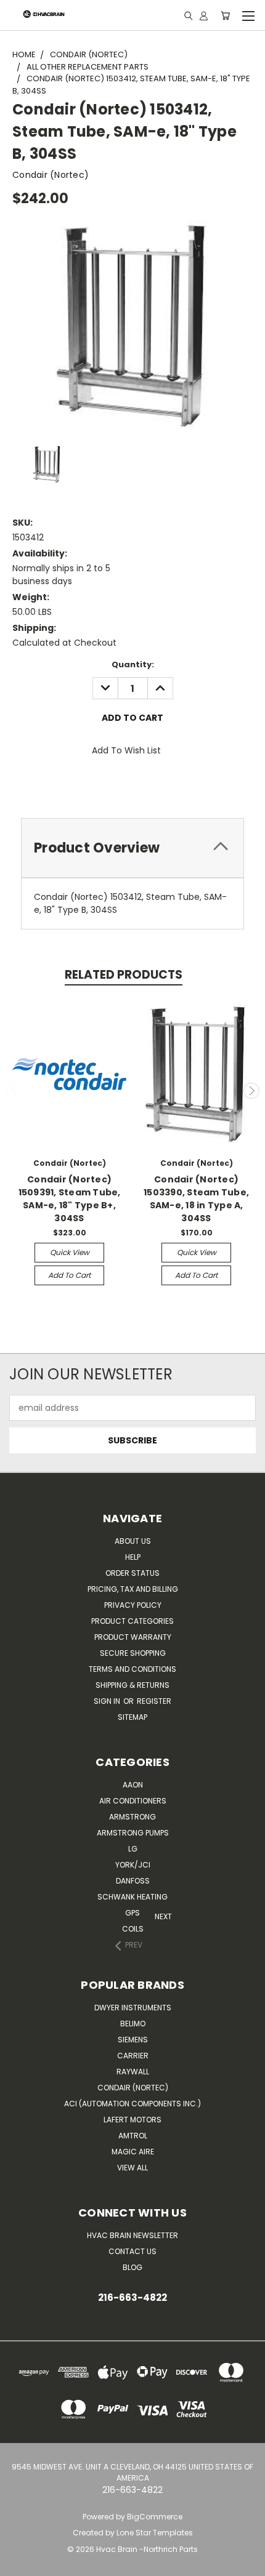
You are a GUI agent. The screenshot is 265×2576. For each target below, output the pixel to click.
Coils (133, 1929)
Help (133, 1557)
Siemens (133, 2040)
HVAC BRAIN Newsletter (132, 2235)
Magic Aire (133, 2152)
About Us (133, 1541)
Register (154, 1701)
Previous (14, 1091)
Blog (132, 2267)
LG (133, 1849)
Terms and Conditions (132, 1669)
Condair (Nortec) (133, 2088)
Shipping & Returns (132, 1685)
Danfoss (133, 1881)
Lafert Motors (132, 2120)
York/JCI (133, 1865)
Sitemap (132, 1717)
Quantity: (133, 664)
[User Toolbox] (204, 15)
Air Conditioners (133, 1801)
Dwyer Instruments (133, 2008)
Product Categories (132, 1621)
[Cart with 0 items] (225, 15)
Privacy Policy (133, 1605)
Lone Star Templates (155, 2533)
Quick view (70, 1252)
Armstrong (132, 1817)
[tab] (132, 848)
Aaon (133, 1785)
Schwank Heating (132, 1897)
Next (251, 1091)
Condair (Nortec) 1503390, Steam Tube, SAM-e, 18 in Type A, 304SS (196, 1199)
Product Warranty (133, 1637)
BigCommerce (155, 2517)
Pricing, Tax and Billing (133, 1589)
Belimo (133, 2024)
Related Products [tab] (124, 975)
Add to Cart (69, 1275)
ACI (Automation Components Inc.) (132, 2104)
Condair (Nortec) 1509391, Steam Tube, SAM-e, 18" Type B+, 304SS (70, 1199)
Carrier (133, 2056)
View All (132, 2168)
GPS (132, 1913)
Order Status (132, 1573)
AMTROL (133, 2136)
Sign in (108, 1701)
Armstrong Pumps (133, 1833)
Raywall (133, 2072)
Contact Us (132, 2251)
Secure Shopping (133, 1653)
